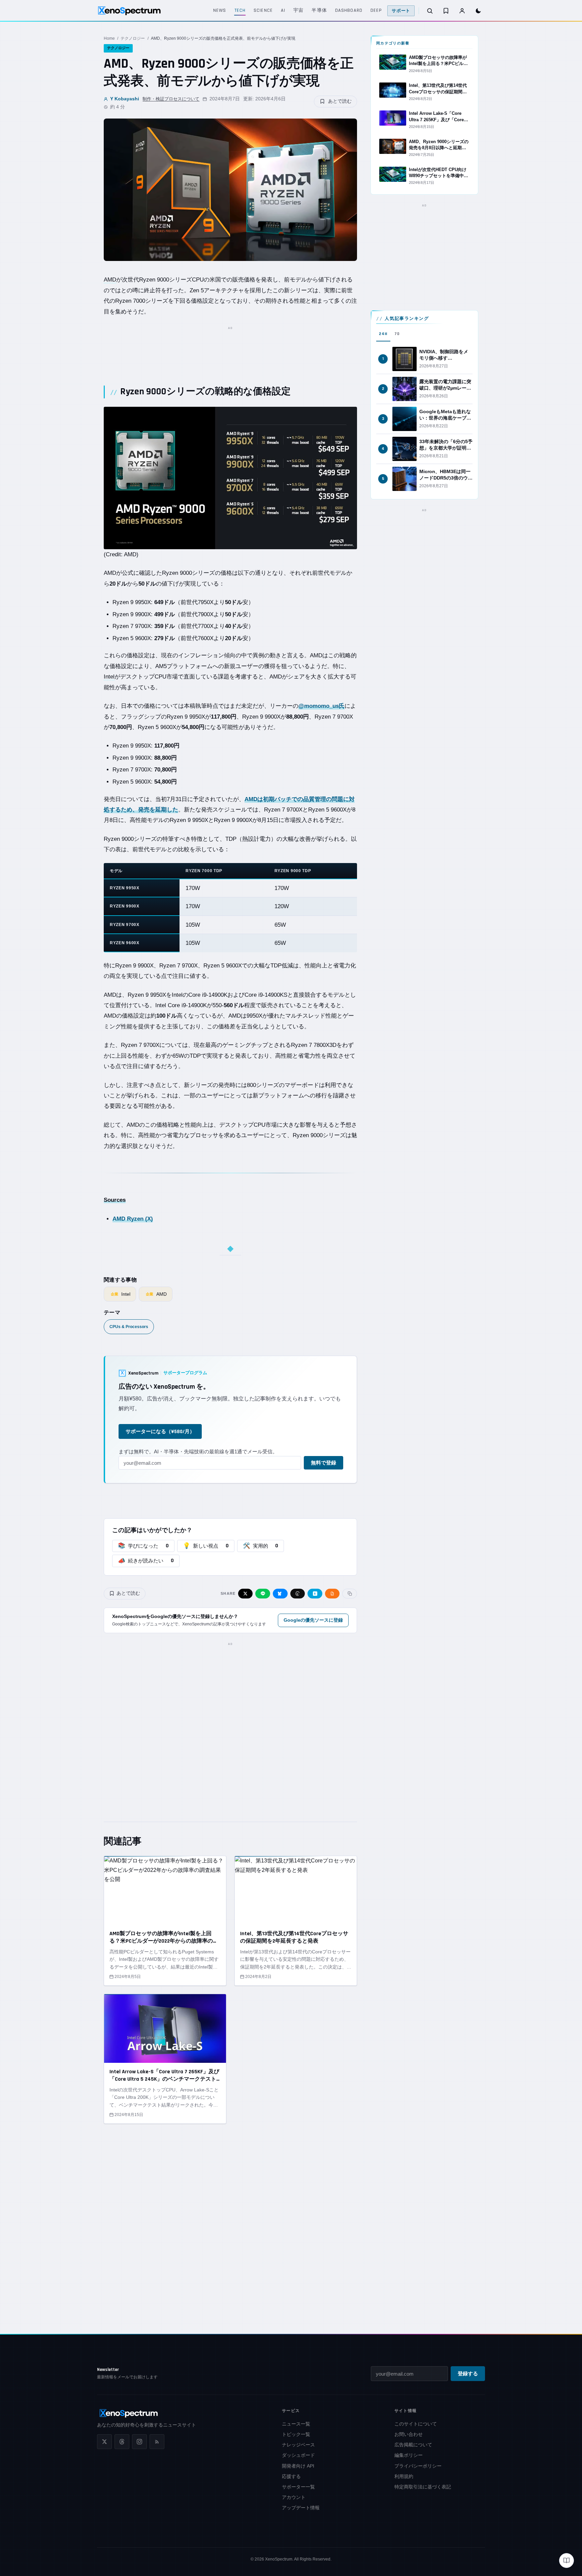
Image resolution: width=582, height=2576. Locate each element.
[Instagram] (139, 2442)
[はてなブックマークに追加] (315, 1594)
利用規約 (404, 2476)
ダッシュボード (298, 2455)
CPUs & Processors (129, 1327)
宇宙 (298, 10)
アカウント (294, 2497)
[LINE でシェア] (263, 1594)
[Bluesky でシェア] (280, 1594)
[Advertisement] (230, 348)
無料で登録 (324, 1463)
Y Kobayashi (125, 99)
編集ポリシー (409, 2455)
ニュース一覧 (296, 2424)
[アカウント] (462, 11)
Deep (376, 10)
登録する (468, 2374)
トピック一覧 (296, 2434)
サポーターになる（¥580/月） (160, 1432)
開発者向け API (298, 2466)
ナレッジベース (298, 2445)
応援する (291, 2476)
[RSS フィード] (157, 2442)
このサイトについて (416, 2424)
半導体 (319, 10)
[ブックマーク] (446, 11)
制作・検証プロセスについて (171, 99)
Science (263, 10)
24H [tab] (383, 334)
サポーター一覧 (298, 2487)
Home (109, 38)
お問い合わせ (409, 2434)
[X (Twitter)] (104, 2442)
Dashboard (349, 10)
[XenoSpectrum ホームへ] (129, 11)
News (220, 10)
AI (283, 10)
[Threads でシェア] (298, 1594)
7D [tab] (397, 334)
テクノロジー (133, 38)
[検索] (430, 11)
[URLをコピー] (350, 1594)
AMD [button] (110, 280)
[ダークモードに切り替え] (478, 11)
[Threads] (122, 2442)
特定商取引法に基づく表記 (423, 2487)
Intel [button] (109, 677)
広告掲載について (413, 2445)
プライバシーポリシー (418, 2466)
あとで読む (340, 101)
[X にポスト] (246, 1594)
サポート (401, 11)
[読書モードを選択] (567, 2561)
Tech (240, 10)
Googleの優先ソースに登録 (313, 1620)
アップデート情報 (301, 2508)
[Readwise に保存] (332, 1594)
